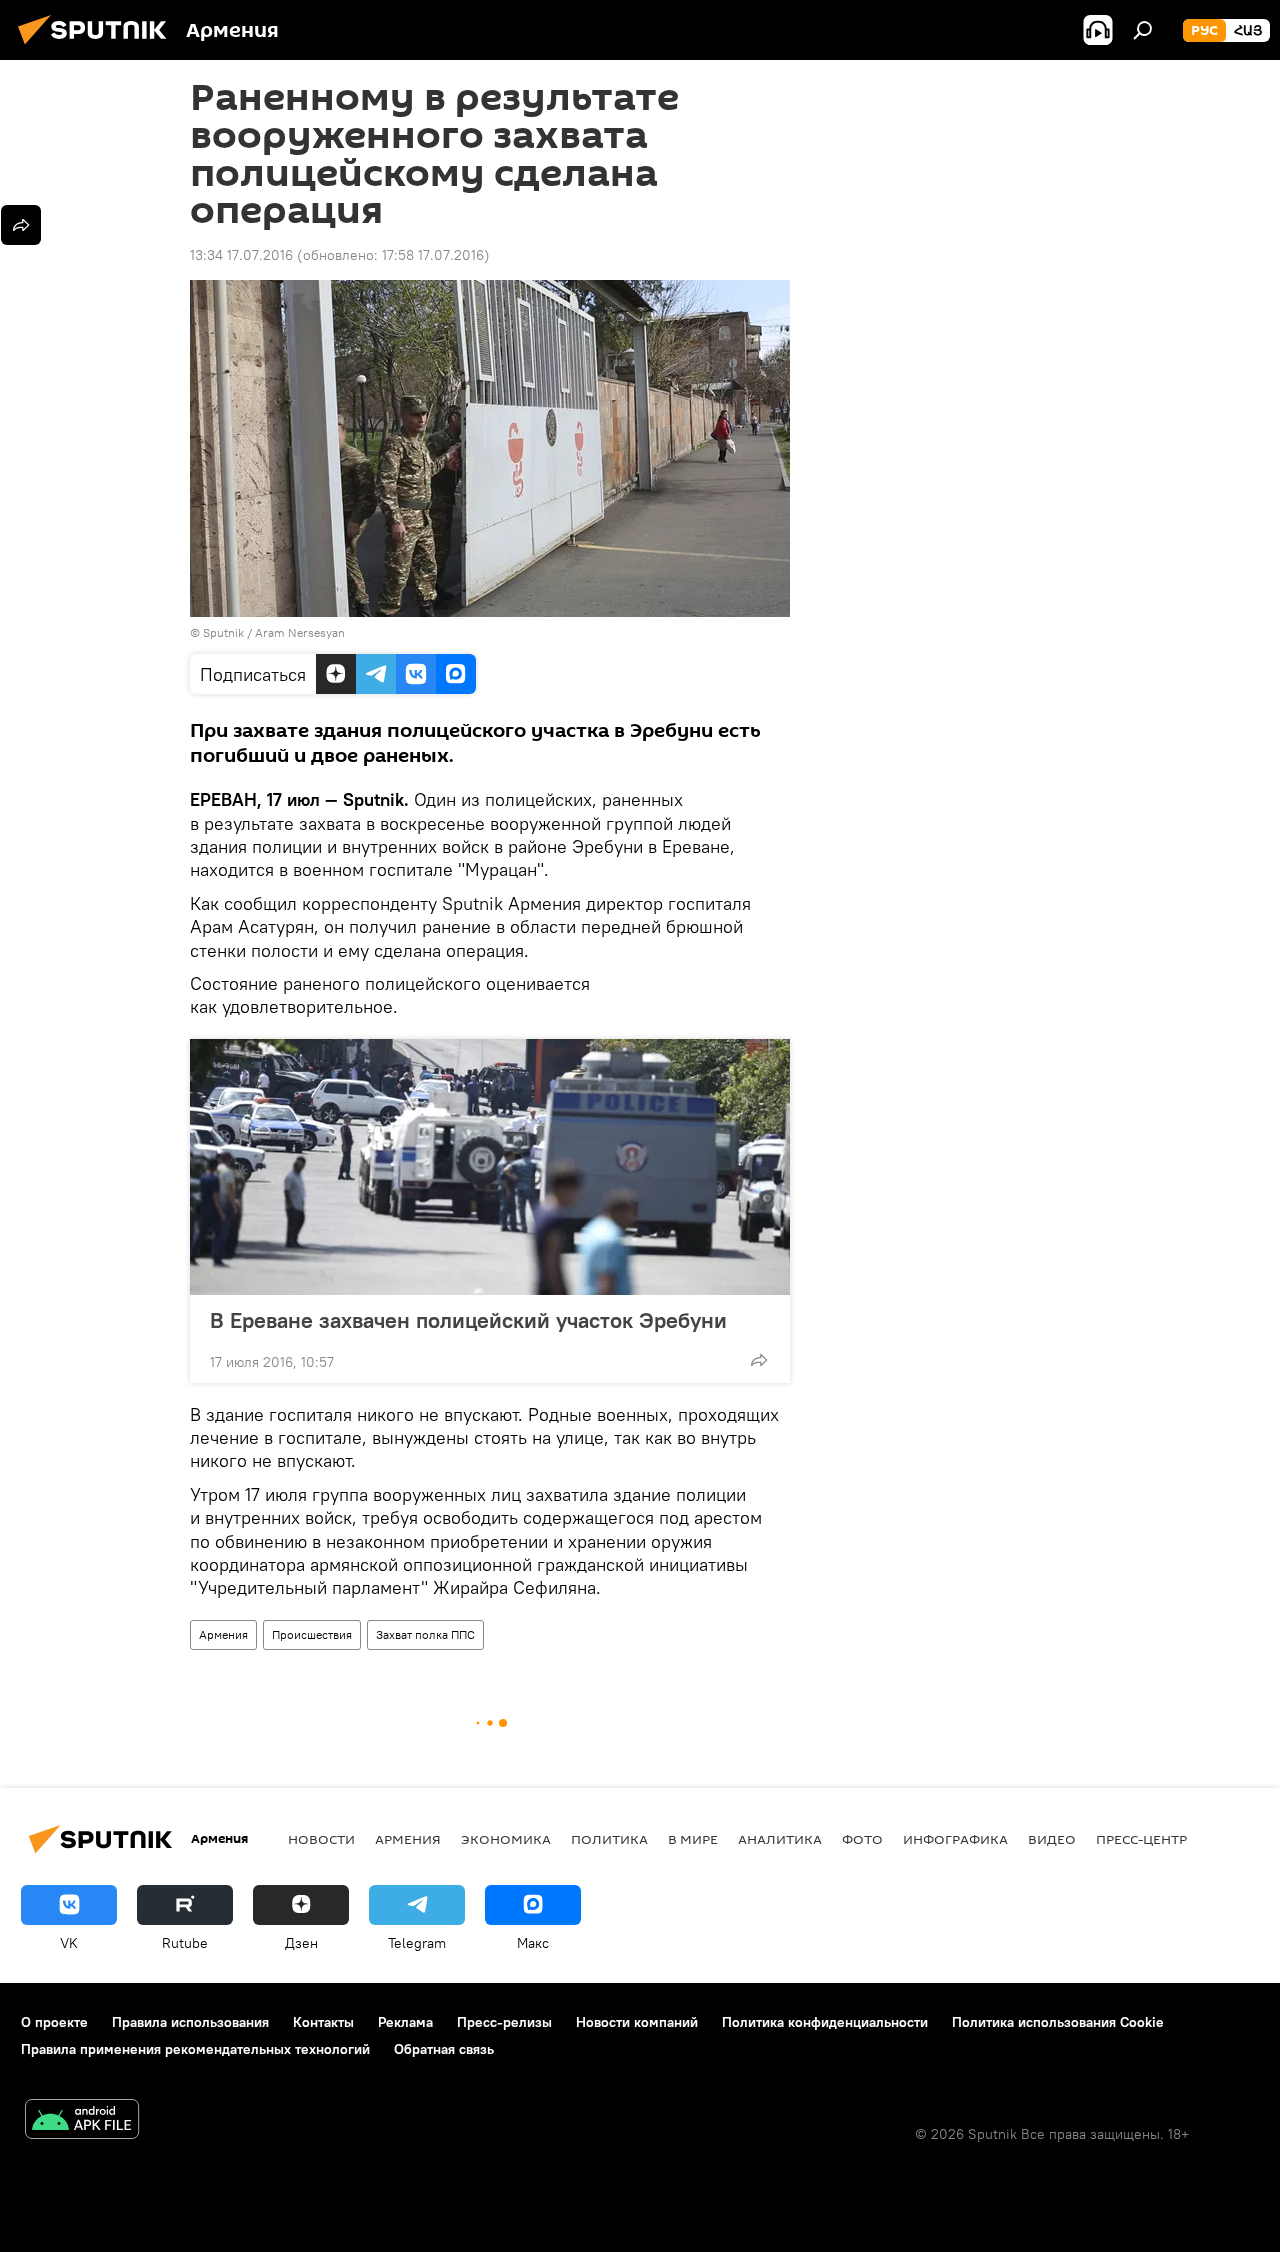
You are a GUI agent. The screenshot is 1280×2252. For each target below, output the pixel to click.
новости (321, 1839)
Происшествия (312, 1634)
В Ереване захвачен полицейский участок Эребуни (468, 1320)
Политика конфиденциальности (825, 2022)
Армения (223, 1634)
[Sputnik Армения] (98, 47)
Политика (609, 1839)
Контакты (323, 2022)
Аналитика (780, 1839)
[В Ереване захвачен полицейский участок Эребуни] (490, 1167)
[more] (759, 1360)
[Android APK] (82, 2121)
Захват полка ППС (425, 1634)
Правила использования (190, 2022)
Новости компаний (637, 2022)
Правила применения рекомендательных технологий (195, 2049)
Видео (1052, 1839)
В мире (693, 1839)
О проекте (54, 2022)
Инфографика (955, 1839)
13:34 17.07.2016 (241, 255)
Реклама (405, 2022)
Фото (862, 1839)
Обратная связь (444, 2049)
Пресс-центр (1141, 1839)
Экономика (506, 1839)
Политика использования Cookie (1058, 2022)
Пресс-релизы (504, 2022)
